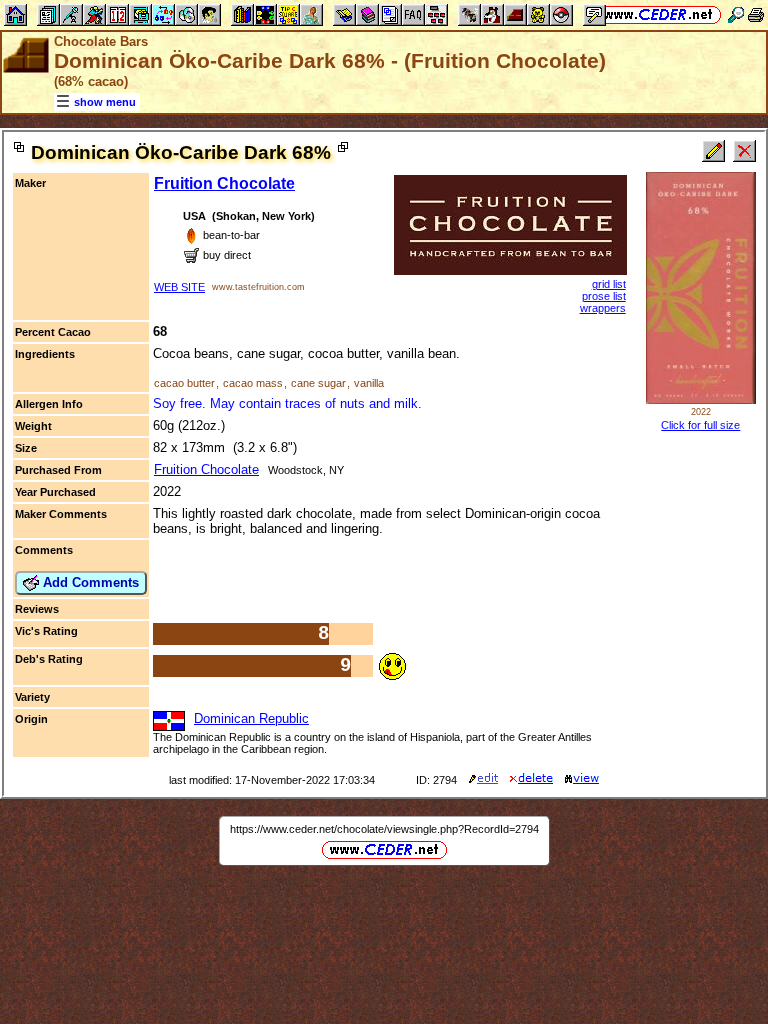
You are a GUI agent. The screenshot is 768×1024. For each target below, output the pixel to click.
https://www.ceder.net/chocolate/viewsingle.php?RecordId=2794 (384, 829)
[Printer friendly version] (756, 14)
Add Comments (89, 582)
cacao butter (184, 383)
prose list (604, 296)
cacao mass (253, 383)
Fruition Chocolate (224, 183)
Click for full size (700, 425)
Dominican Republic (251, 718)
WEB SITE (179, 287)
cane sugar (318, 383)
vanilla (369, 383)
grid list (609, 284)
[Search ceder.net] (736, 14)
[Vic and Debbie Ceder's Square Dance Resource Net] (658, 14)
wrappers (603, 308)
